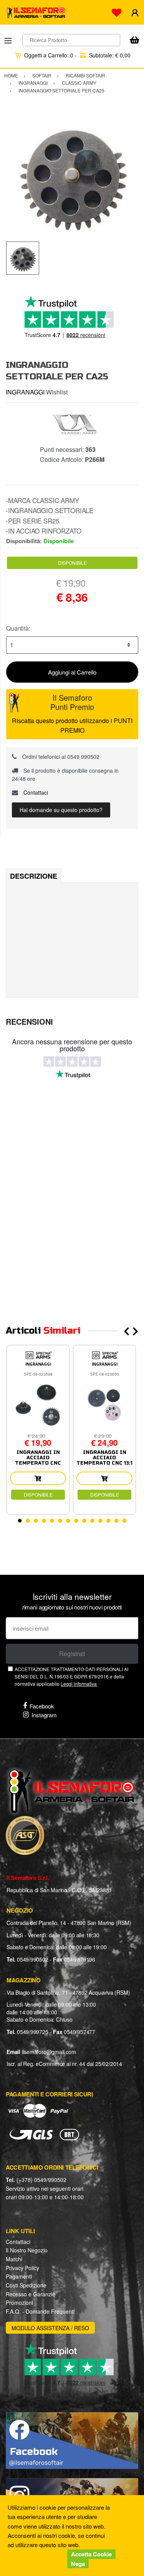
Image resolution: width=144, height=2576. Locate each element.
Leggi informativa (79, 1684)
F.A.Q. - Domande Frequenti (40, 2311)
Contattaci (35, 792)
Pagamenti (19, 2276)
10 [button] (92, 1521)
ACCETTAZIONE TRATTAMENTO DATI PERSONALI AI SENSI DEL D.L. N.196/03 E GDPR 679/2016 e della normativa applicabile (71, 1676)
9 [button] (84, 1521)
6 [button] (60, 1521)
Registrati (72, 1654)
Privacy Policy (22, 2268)
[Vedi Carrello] (134, 41)
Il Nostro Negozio (27, 2250)
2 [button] (28, 1521)
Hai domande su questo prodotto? (61, 810)
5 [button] (52, 1521)
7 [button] (68, 1521)
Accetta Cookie (91, 2554)
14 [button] (125, 1521)
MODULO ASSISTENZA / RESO (50, 2328)
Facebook (42, 1706)
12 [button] (108, 1521)
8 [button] (76, 1521)
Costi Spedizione (26, 2285)
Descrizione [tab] (34, 876)
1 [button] (20, 1521)
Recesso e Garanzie (31, 2294)
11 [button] (100, 1521)
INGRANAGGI (25, 392)
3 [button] (36, 1521)
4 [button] (44, 1521)
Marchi (14, 2259)
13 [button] (117, 1521)
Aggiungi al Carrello (72, 672)
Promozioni (19, 2302)
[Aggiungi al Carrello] (38, 1478)
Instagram (44, 1715)
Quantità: (18, 628)
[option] (72, 175)
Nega (78, 2564)
